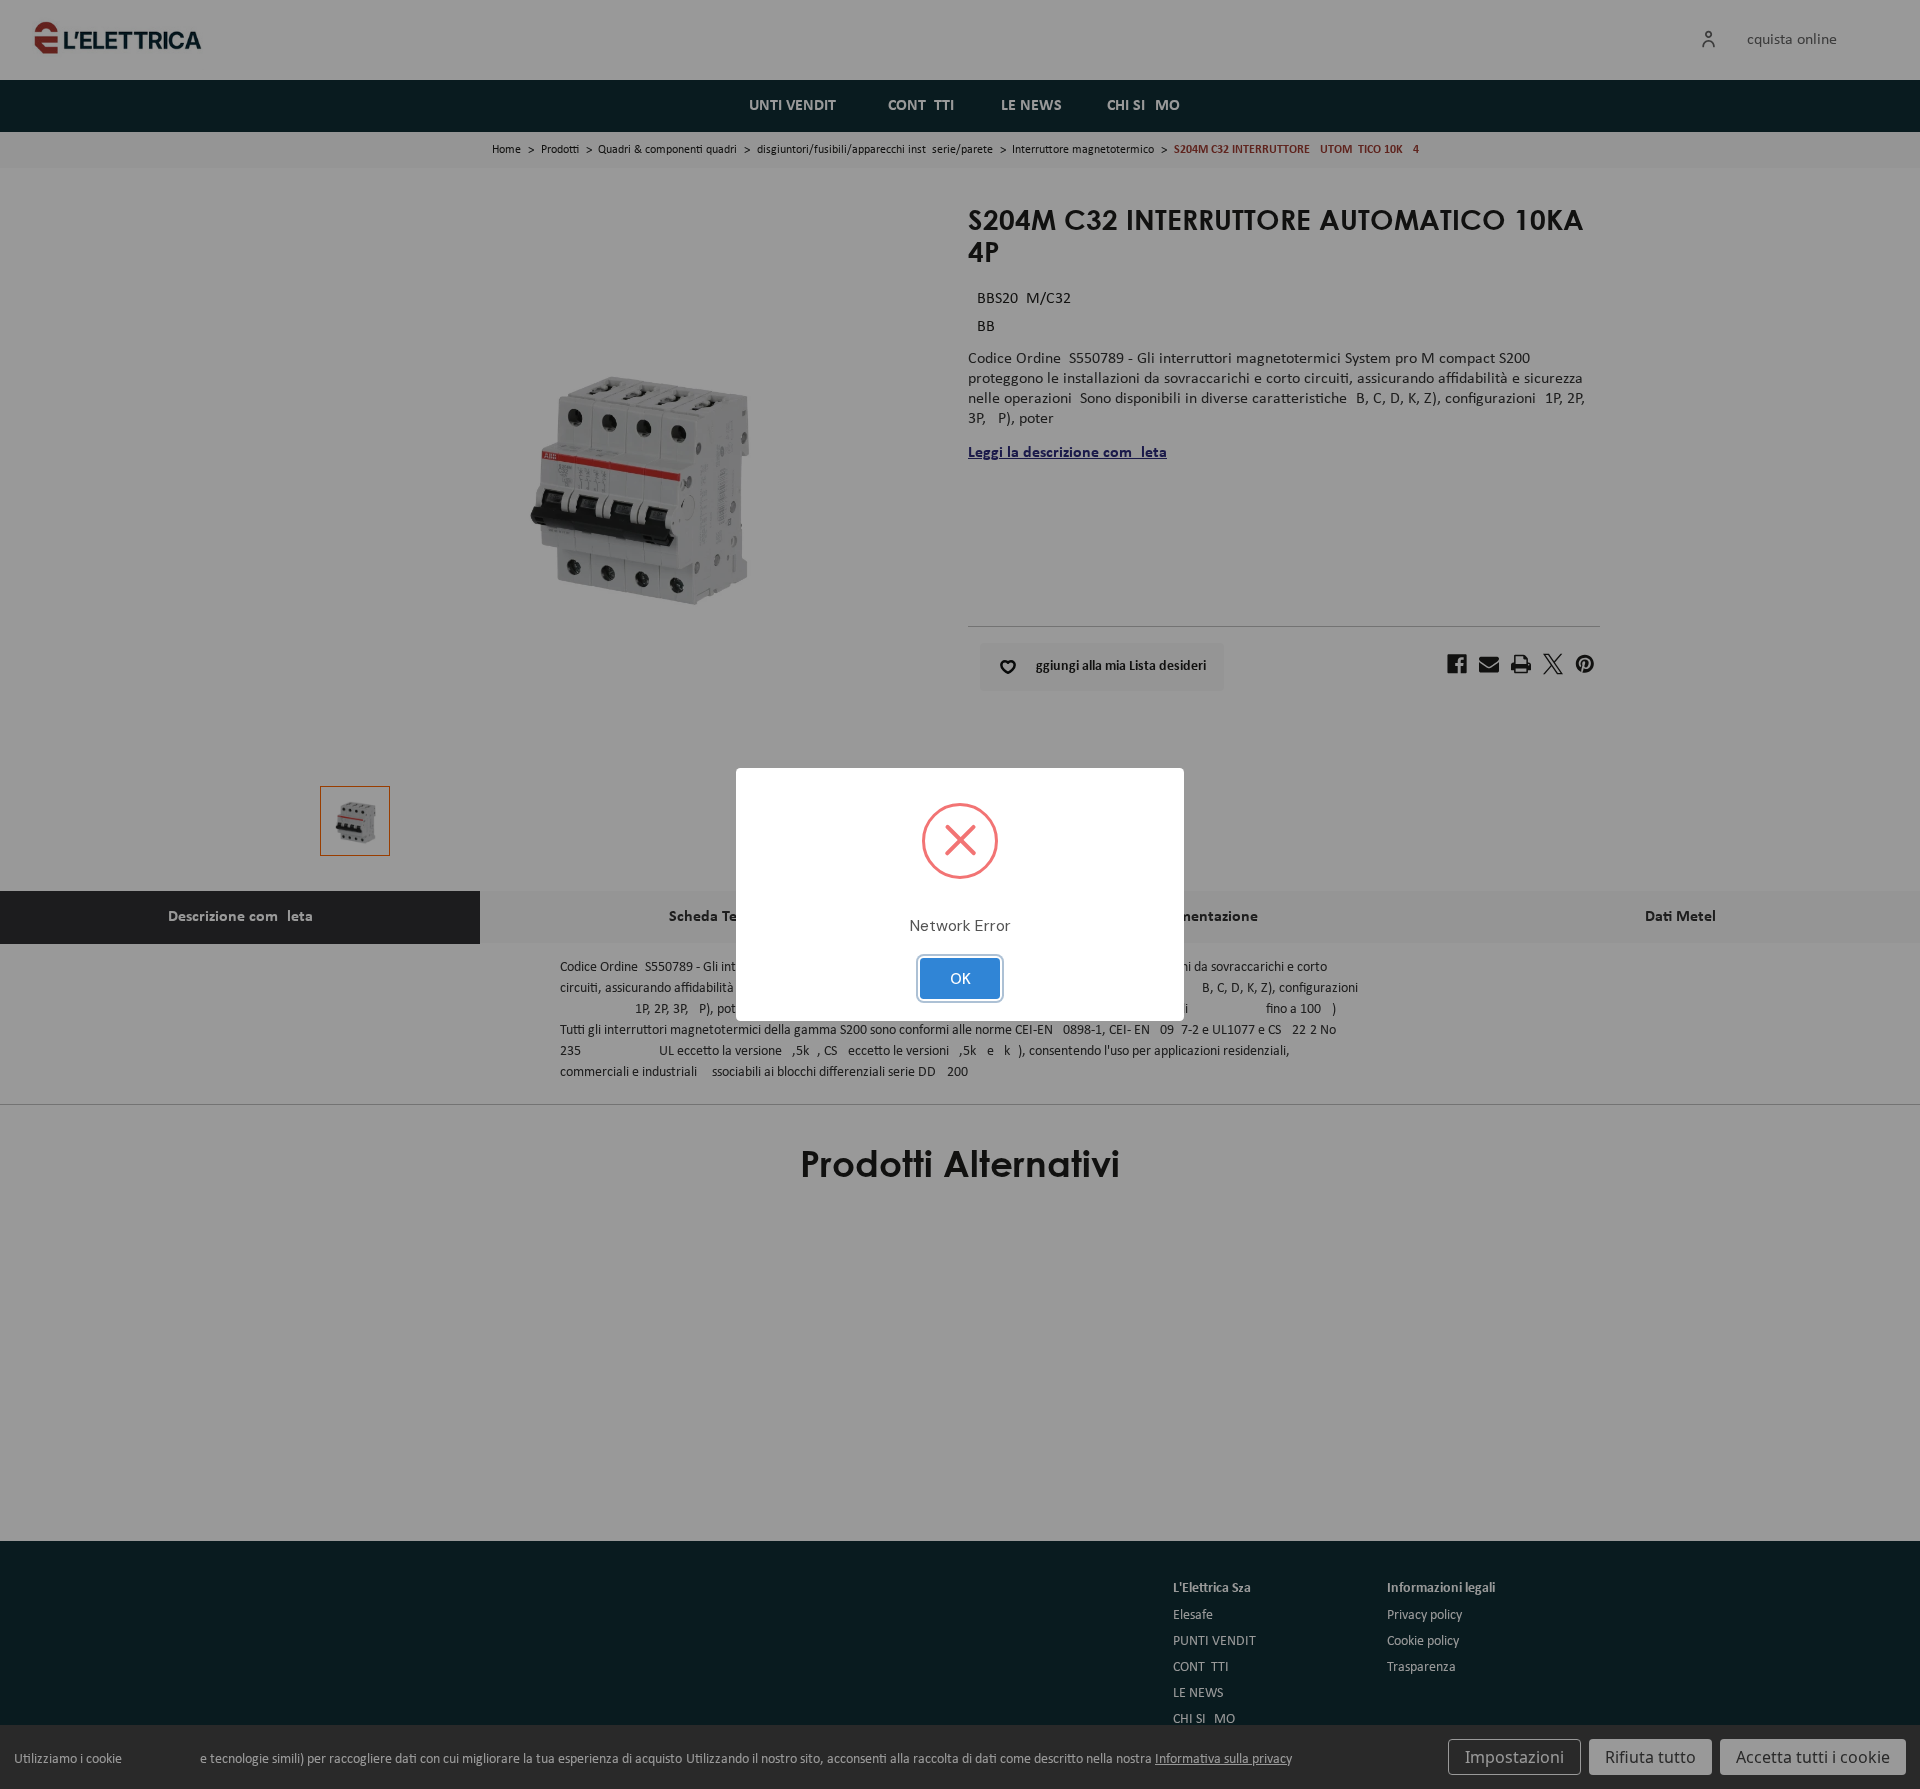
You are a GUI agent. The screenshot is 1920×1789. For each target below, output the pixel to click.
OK (960, 979)
